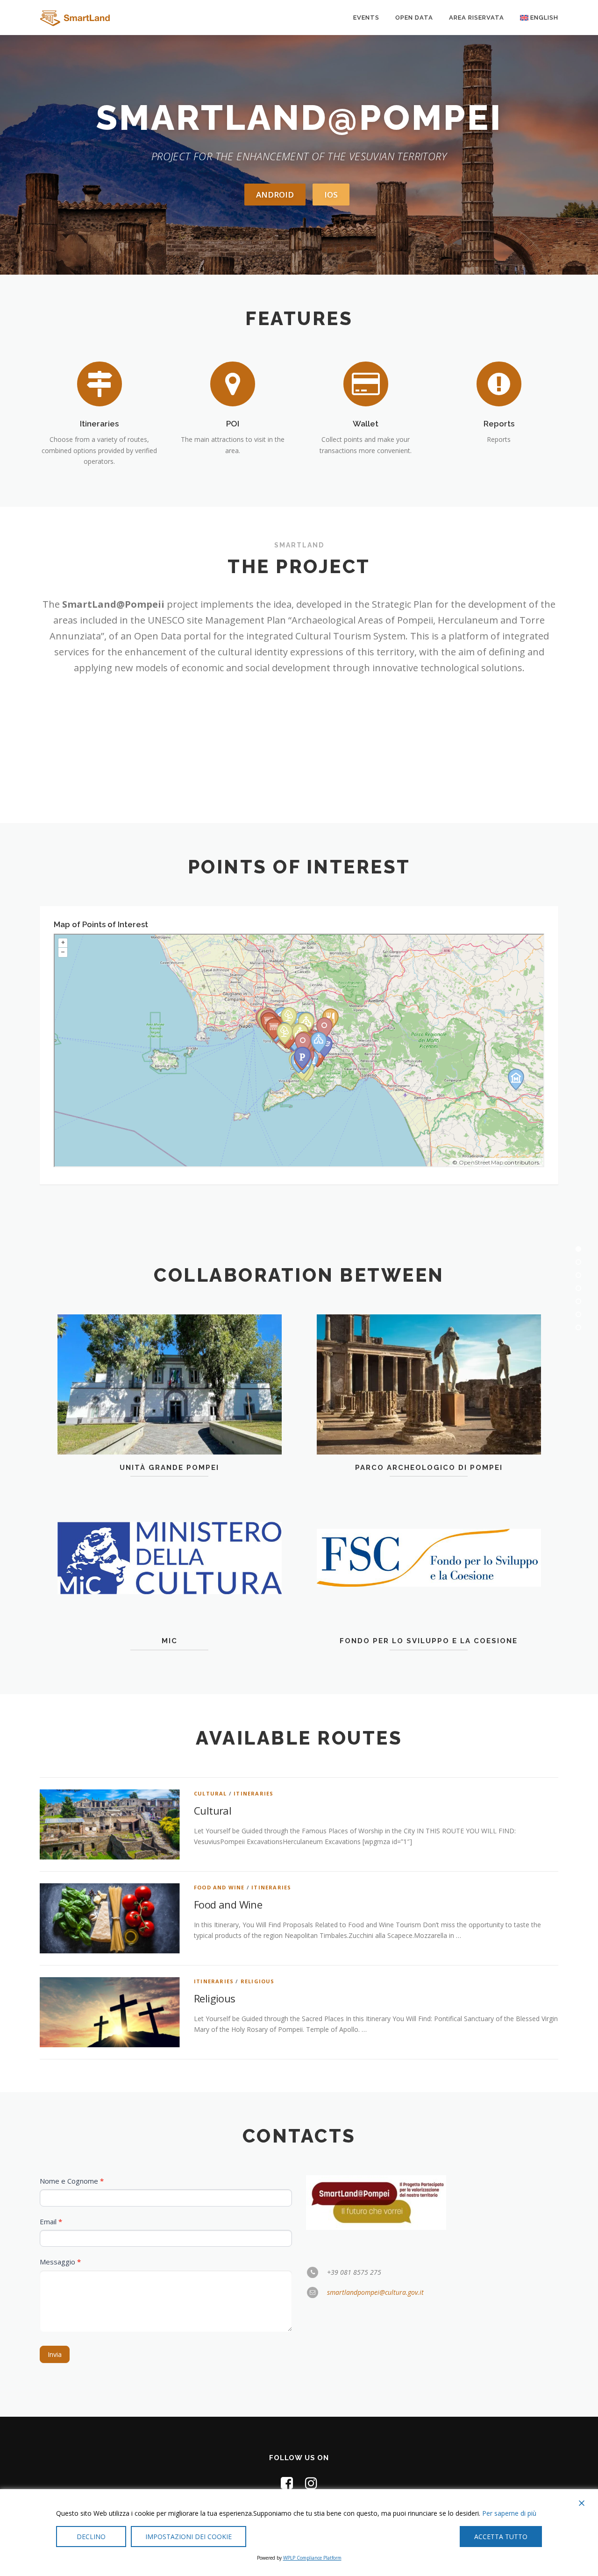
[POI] (233, 383)
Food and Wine (219, 1887)
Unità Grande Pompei (169, 1468)
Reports (499, 424)
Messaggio (60, 2262)
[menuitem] (535, 18)
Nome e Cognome (72, 2181)
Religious (258, 1981)
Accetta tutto (501, 2537)
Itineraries (99, 424)
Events (366, 18)
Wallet (366, 424)
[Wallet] (366, 383)
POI (233, 424)
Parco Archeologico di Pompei (429, 1468)
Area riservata (477, 18)
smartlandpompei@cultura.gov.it (375, 2292)
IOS (331, 195)
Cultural (210, 1793)
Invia (55, 2354)
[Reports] (499, 383)
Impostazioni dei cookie (189, 2537)
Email (51, 2221)
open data (414, 18)
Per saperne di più (509, 2513)
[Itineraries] (100, 383)
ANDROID (275, 195)
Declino (91, 2537)
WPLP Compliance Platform (312, 2558)
